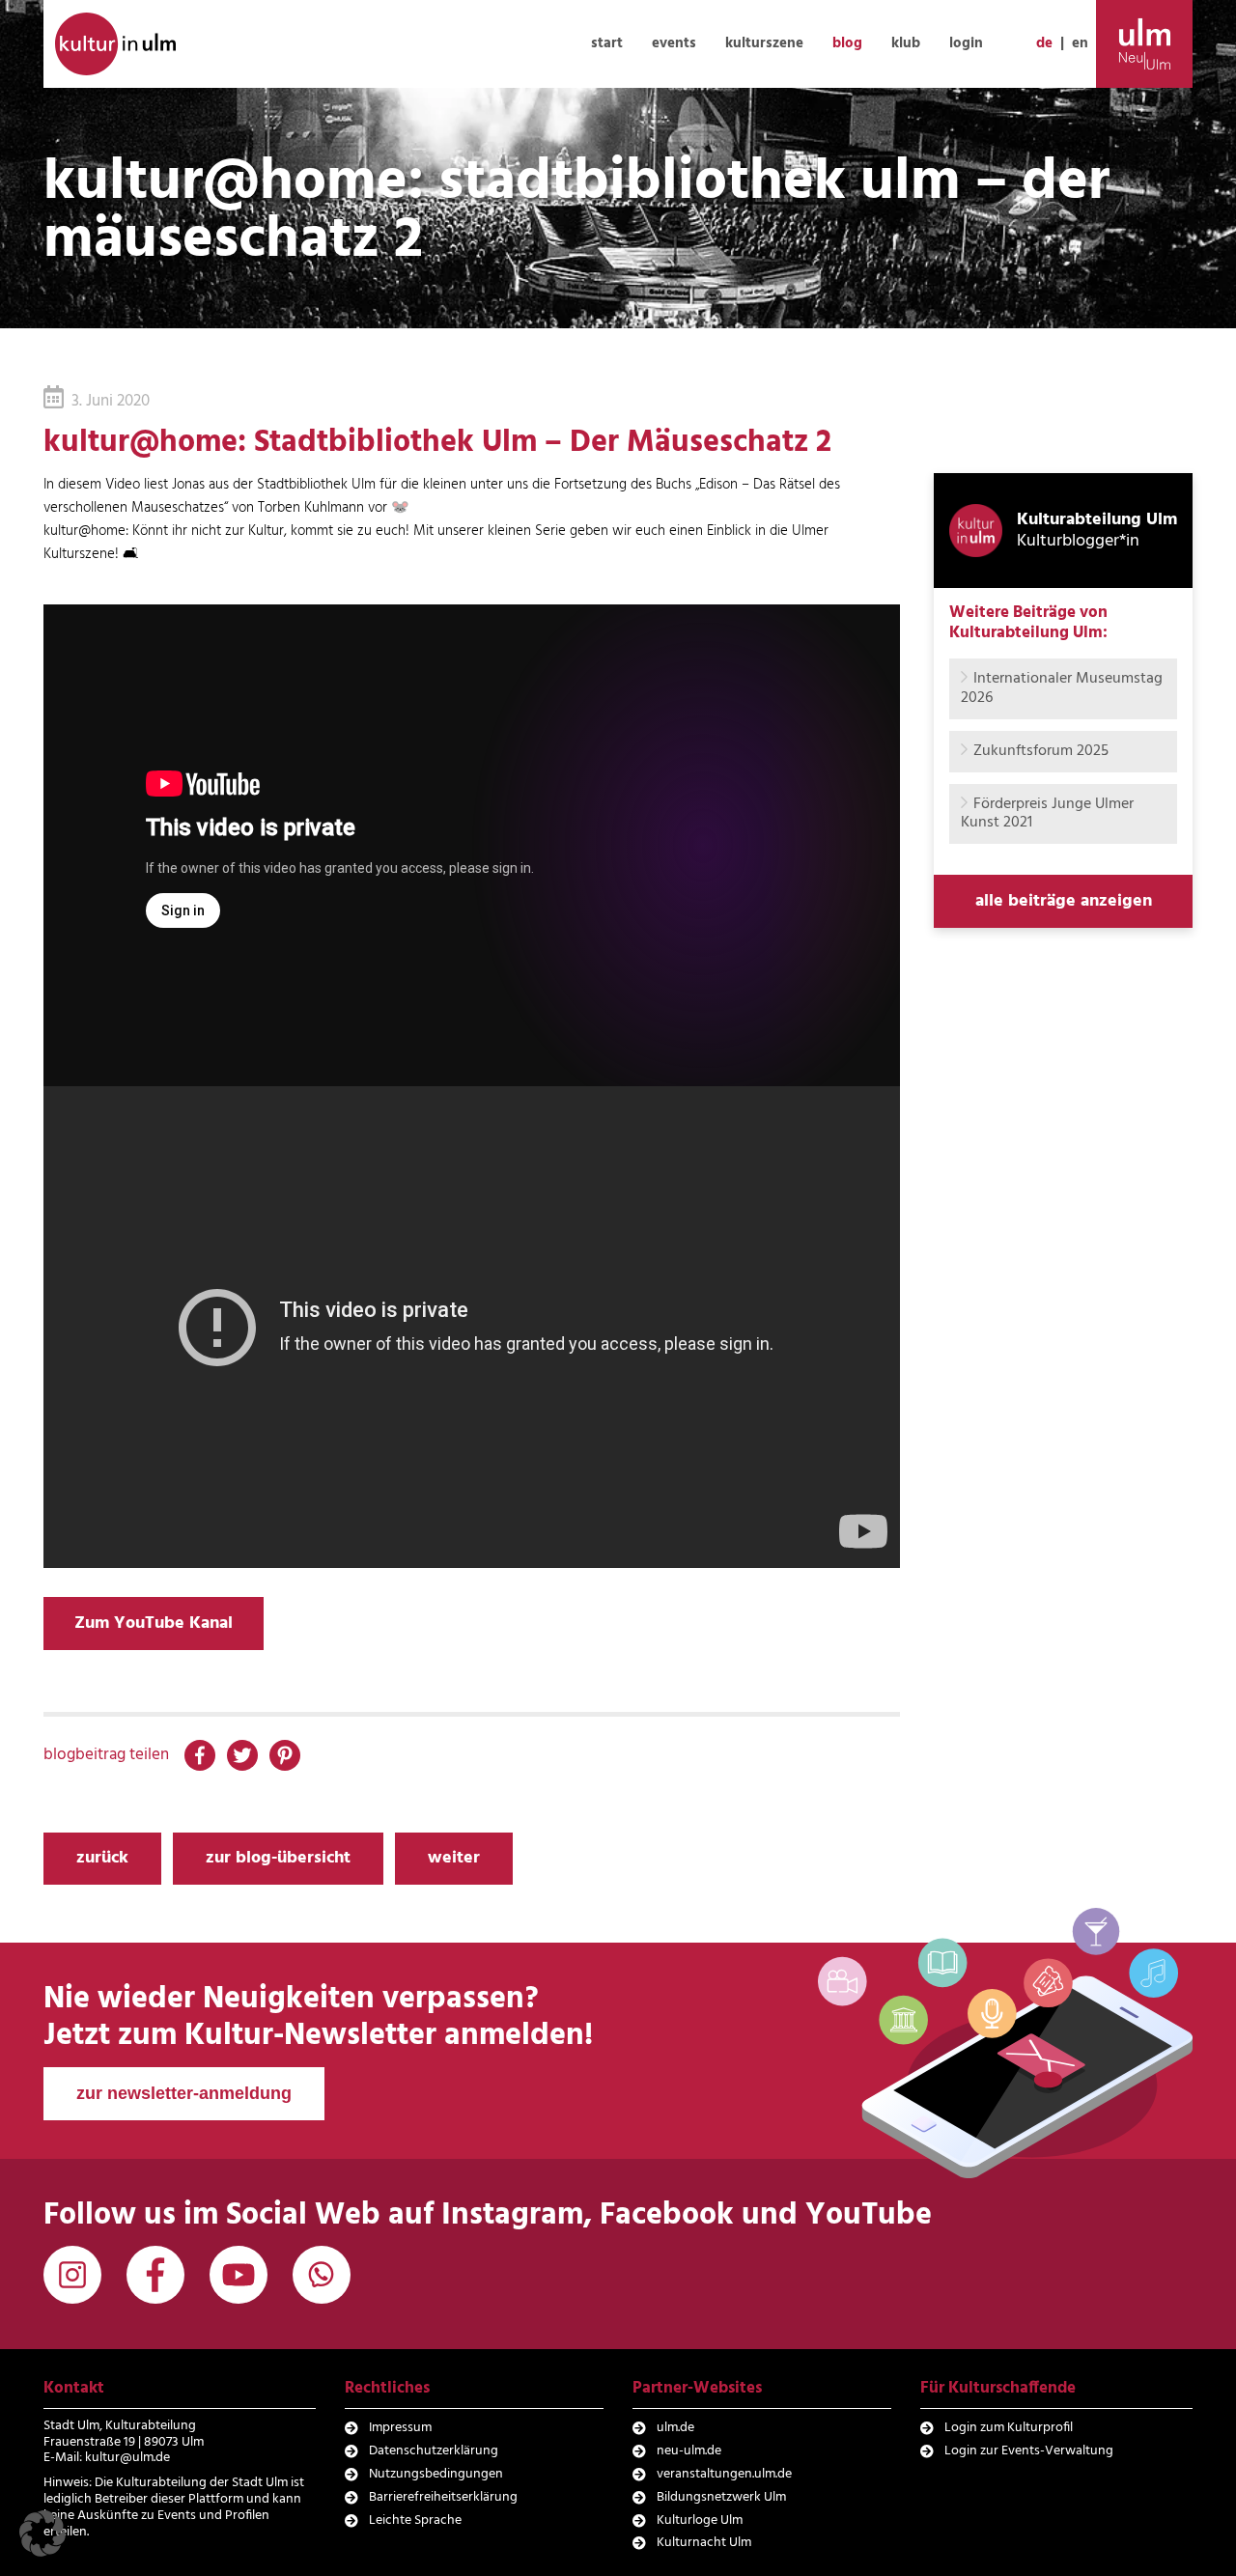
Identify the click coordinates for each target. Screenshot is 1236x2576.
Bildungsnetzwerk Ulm (721, 2497)
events (674, 43)
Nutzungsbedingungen (436, 2474)
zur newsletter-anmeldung (184, 2093)
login (966, 43)
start (607, 43)
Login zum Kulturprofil (1009, 2428)
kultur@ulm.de (127, 2458)
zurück (102, 1858)
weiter (454, 1858)
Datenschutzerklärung (434, 2451)
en (1080, 43)
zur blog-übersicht (278, 1858)
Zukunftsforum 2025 (1041, 751)
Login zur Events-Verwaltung (1029, 2451)
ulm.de (675, 2428)
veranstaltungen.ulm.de (724, 2474)
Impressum (400, 2428)
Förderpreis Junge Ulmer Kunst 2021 (1047, 813)
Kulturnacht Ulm (704, 2543)
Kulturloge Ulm (700, 2520)
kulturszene (764, 43)
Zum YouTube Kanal (154, 1624)
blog (847, 43)
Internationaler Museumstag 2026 (1062, 688)
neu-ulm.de (689, 2451)
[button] (42, 2534)
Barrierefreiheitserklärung (443, 2497)
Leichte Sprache (415, 2520)
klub (906, 43)
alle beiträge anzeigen (1064, 901)
